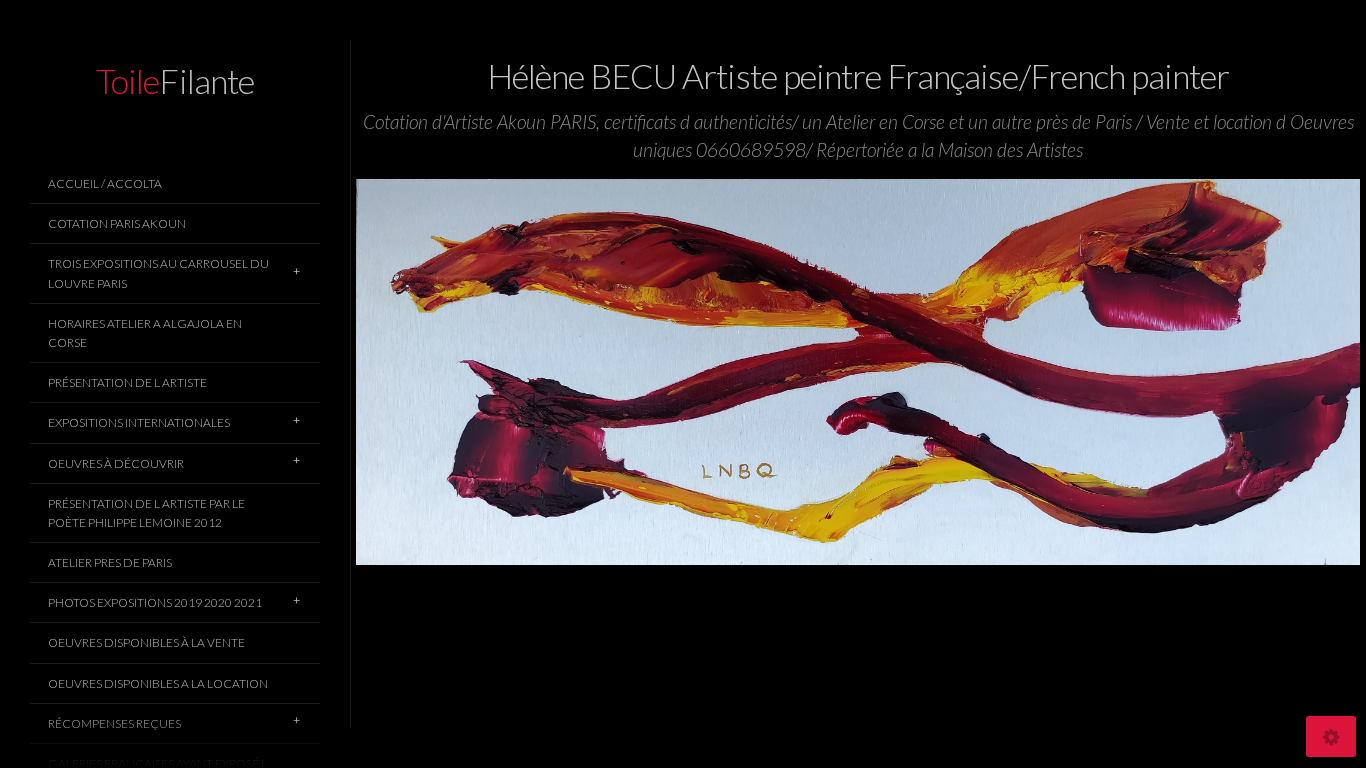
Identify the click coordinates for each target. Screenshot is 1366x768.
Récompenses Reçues (114, 723)
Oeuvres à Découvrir (116, 463)
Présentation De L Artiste (127, 382)
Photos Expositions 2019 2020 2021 (155, 602)
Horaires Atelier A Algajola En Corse (145, 333)
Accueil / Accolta (105, 183)
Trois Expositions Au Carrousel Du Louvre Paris (158, 273)
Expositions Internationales (139, 422)
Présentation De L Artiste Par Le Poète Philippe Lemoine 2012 (146, 513)
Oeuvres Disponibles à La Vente (146, 642)
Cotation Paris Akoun (117, 223)
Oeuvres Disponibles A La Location (158, 683)
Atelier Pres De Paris (110, 562)
